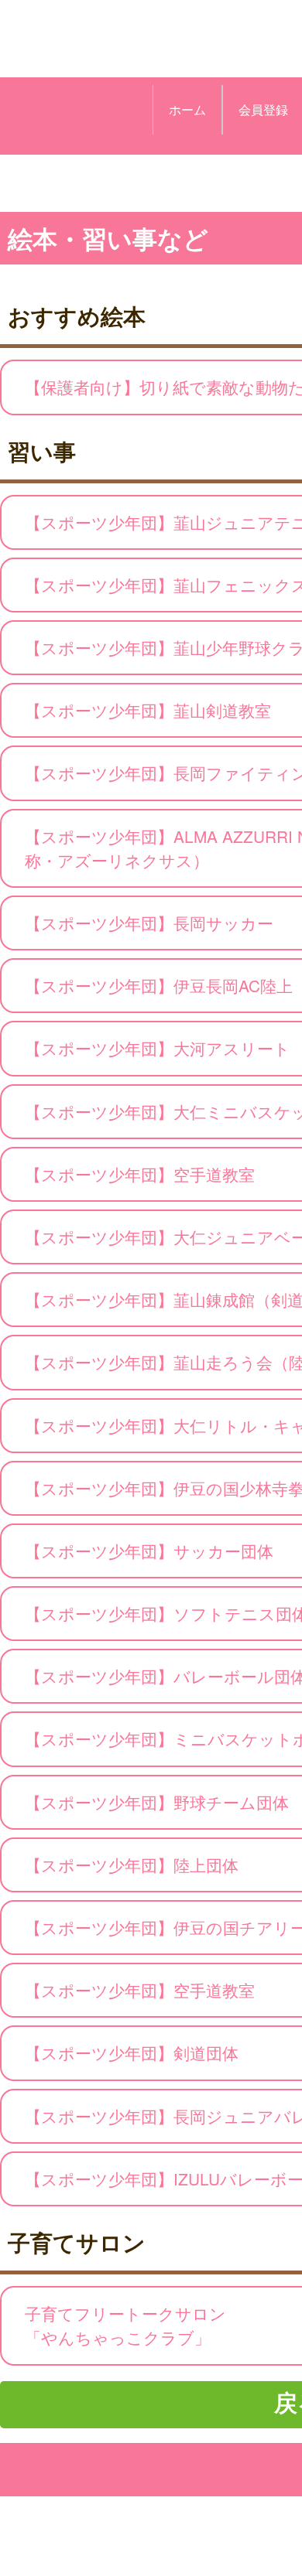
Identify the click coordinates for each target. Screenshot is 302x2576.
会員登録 (263, 109)
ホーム (187, 109)
